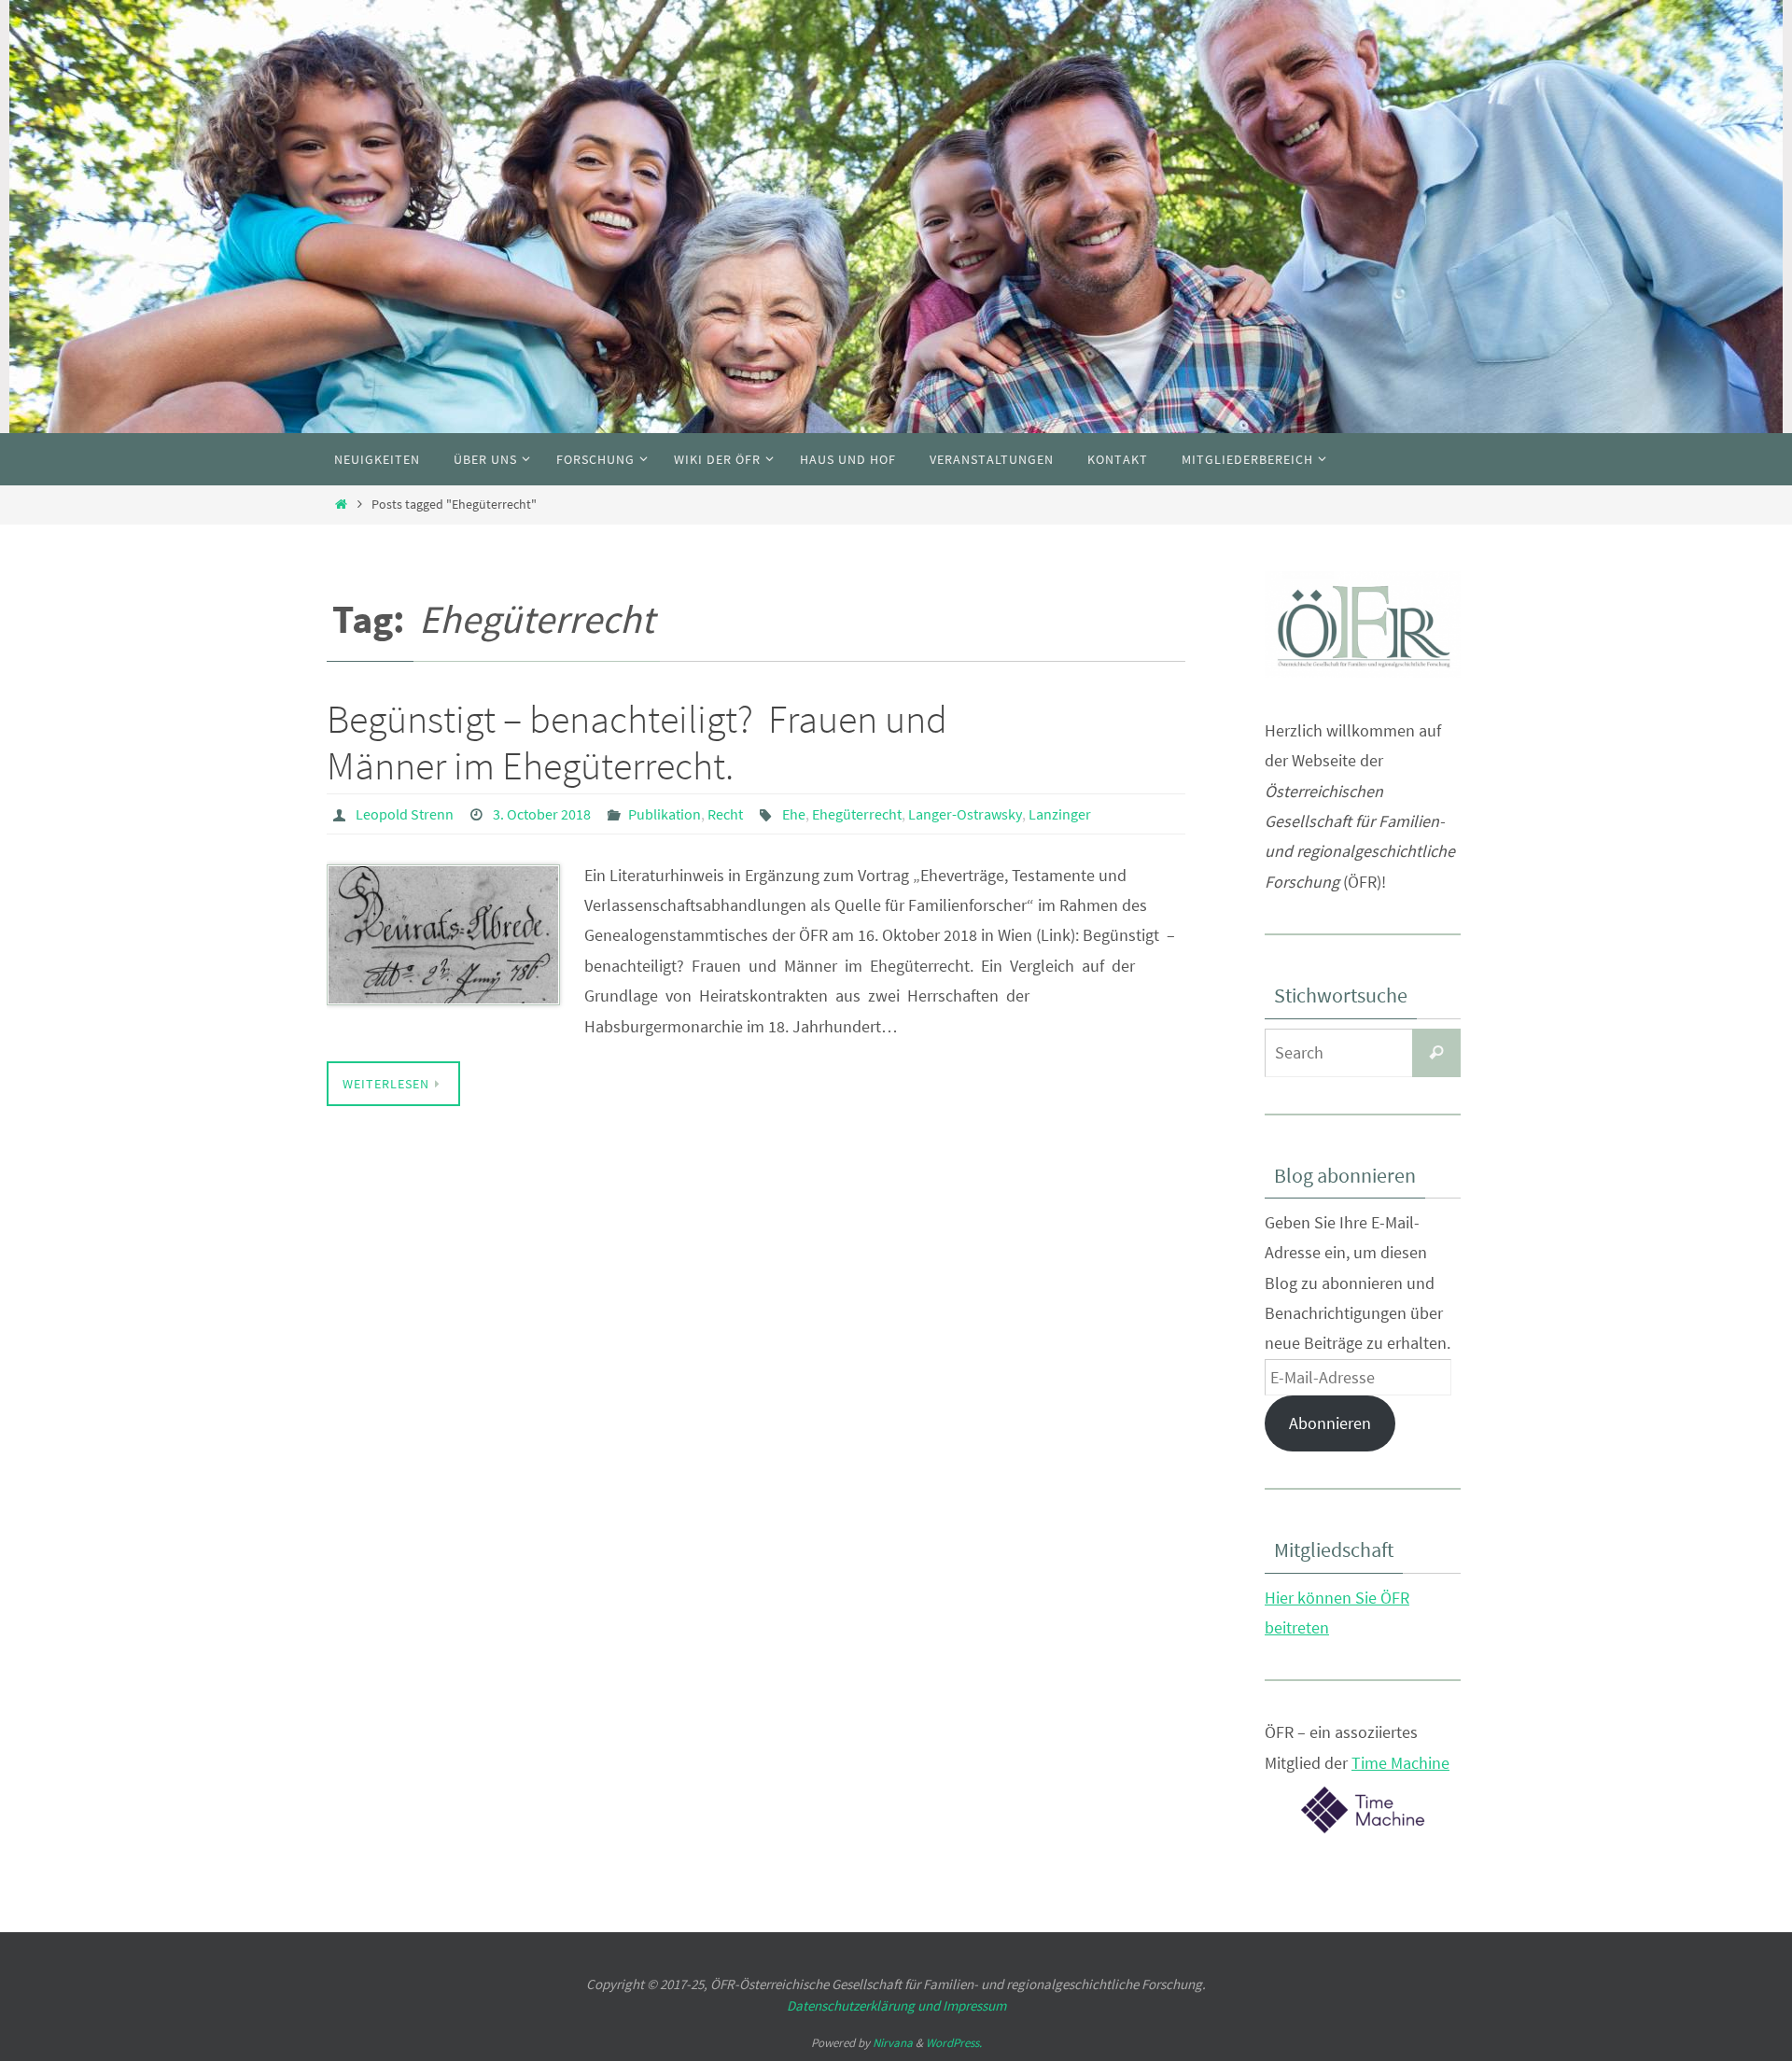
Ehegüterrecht (857, 814)
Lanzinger (1060, 814)
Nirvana (893, 2043)
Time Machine (1400, 1763)
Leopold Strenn (405, 814)
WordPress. (954, 2043)
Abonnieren (1330, 1423)
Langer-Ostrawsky (965, 814)
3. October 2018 (542, 814)
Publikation (665, 814)
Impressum (974, 2005)
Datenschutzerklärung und (865, 2005)
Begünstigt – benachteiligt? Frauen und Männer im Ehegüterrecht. (637, 742)
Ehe (794, 814)
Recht (725, 814)
